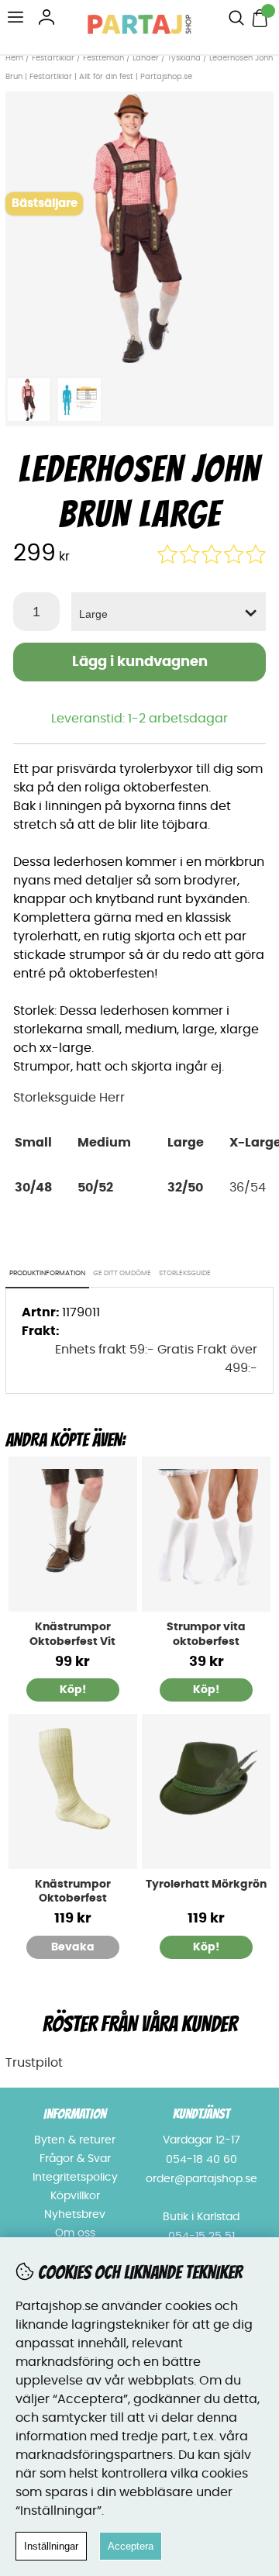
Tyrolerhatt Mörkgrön (206, 1885)
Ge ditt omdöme (122, 1273)
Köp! (73, 1690)
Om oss (75, 2233)
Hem (14, 58)
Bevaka (73, 1947)
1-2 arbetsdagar (178, 719)
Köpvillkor (75, 2196)
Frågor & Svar (75, 2159)
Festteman (103, 58)
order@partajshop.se (201, 2179)
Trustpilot (34, 2063)
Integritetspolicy (75, 2178)
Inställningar (51, 2546)
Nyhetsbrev (75, 2215)
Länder (147, 58)
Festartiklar (53, 58)
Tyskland (184, 58)
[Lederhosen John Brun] (139, 359)
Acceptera (131, 2546)
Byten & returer (75, 2140)
